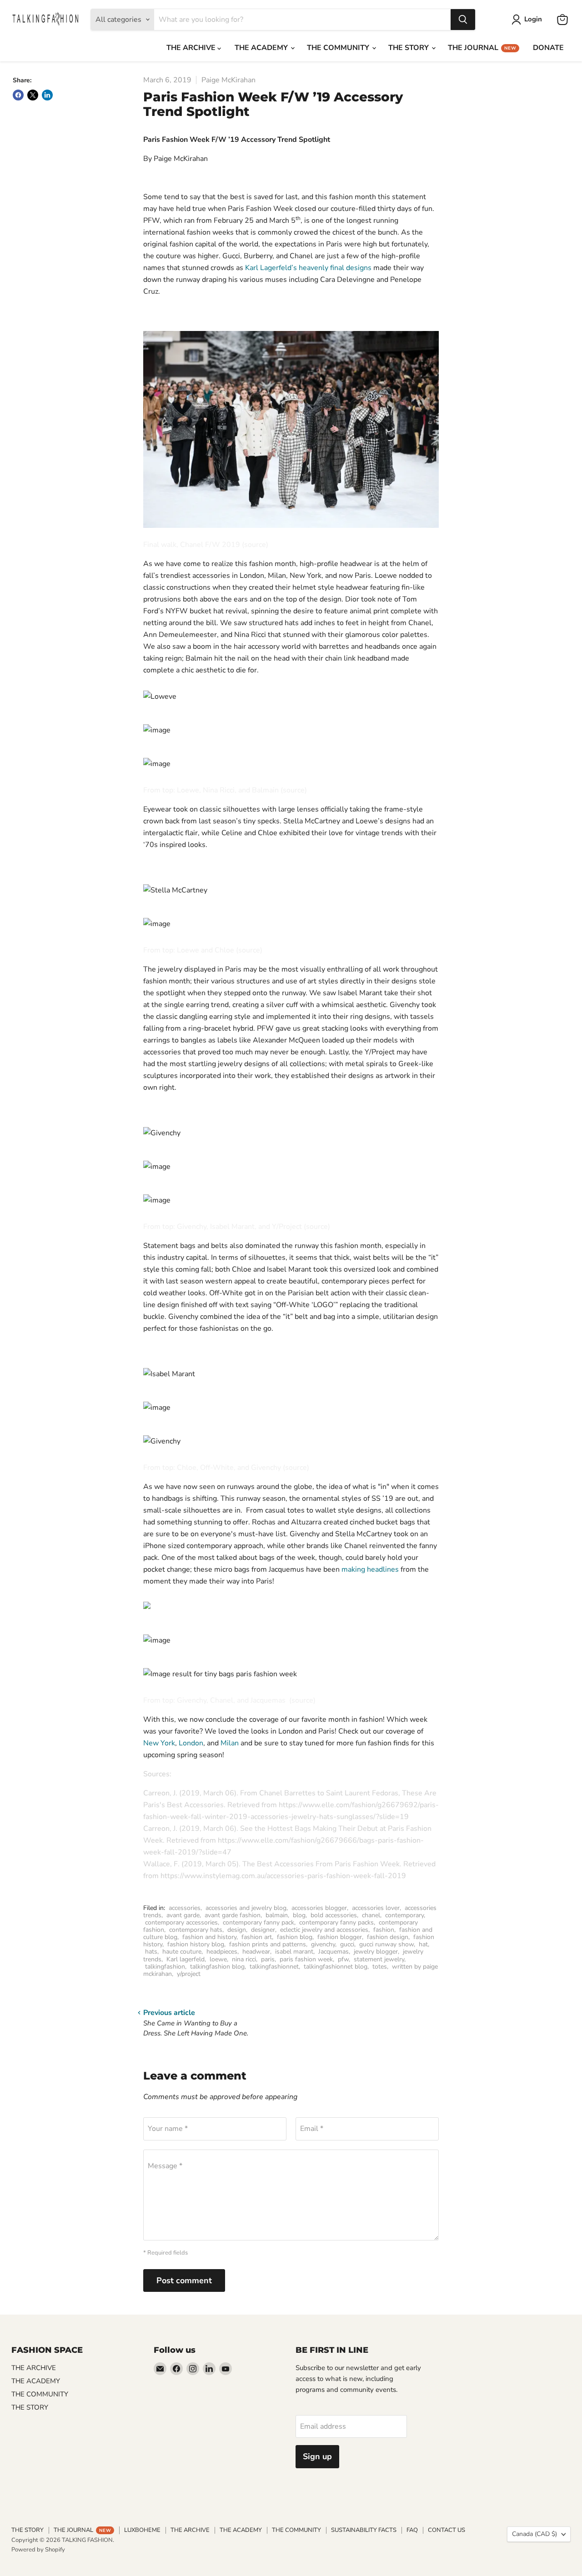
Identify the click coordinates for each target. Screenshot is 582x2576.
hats (151, 1952)
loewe (218, 1959)
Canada (534, 2534)
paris (268, 1959)
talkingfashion (165, 1967)
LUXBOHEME (142, 2530)
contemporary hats (196, 1930)
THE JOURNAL (482, 48)
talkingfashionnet (274, 1967)
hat (423, 1944)
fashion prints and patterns (268, 1944)
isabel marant (294, 1952)
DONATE (548, 48)
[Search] (463, 20)
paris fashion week (306, 1959)
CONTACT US (447, 2530)
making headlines (370, 1569)
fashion (384, 1930)
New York (159, 1743)
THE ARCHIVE (192, 48)
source (255, 545)
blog (299, 1915)
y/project (189, 1974)
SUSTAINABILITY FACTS (364, 2530)
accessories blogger (319, 1908)
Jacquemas (334, 1952)
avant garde (183, 1915)
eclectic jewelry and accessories (324, 1930)
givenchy (323, 1944)
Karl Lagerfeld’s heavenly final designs (307, 268)
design (237, 1930)
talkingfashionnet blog (336, 1967)
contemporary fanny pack (258, 1922)
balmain (277, 1915)
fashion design (388, 1937)
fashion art (257, 1937)
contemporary (404, 1915)
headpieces (222, 1952)
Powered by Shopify (38, 2550)
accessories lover (376, 1908)
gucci (347, 1944)
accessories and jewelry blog (246, 1908)
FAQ (412, 2530)
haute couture (182, 1952)
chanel (371, 1915)
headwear (256, 1952)
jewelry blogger (376, 1952)
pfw (343, 1959)
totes (380, 1967)
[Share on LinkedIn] (47, 95)
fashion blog (295, 1937)
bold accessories (334, 1915)
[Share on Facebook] (18, 95)
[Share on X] (33, 95)
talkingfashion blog (217, 1967)
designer (263, 1930)
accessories (185, 1908)
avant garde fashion (233, 1915)
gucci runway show (386, 1944)
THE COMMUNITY (339, 48)
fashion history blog (196, 1944)
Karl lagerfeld (186, 1959)
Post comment (184, 2280)
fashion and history (209, 1937)
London (191, 1743)
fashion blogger (340, 1937)
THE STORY (409, 48)
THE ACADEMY (262, 48)
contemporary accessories (181, 1922)
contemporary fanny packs (336, 1922)
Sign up (317, 2456)
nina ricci (244, 1959)
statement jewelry (379, 1959)
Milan (230, 1743)
